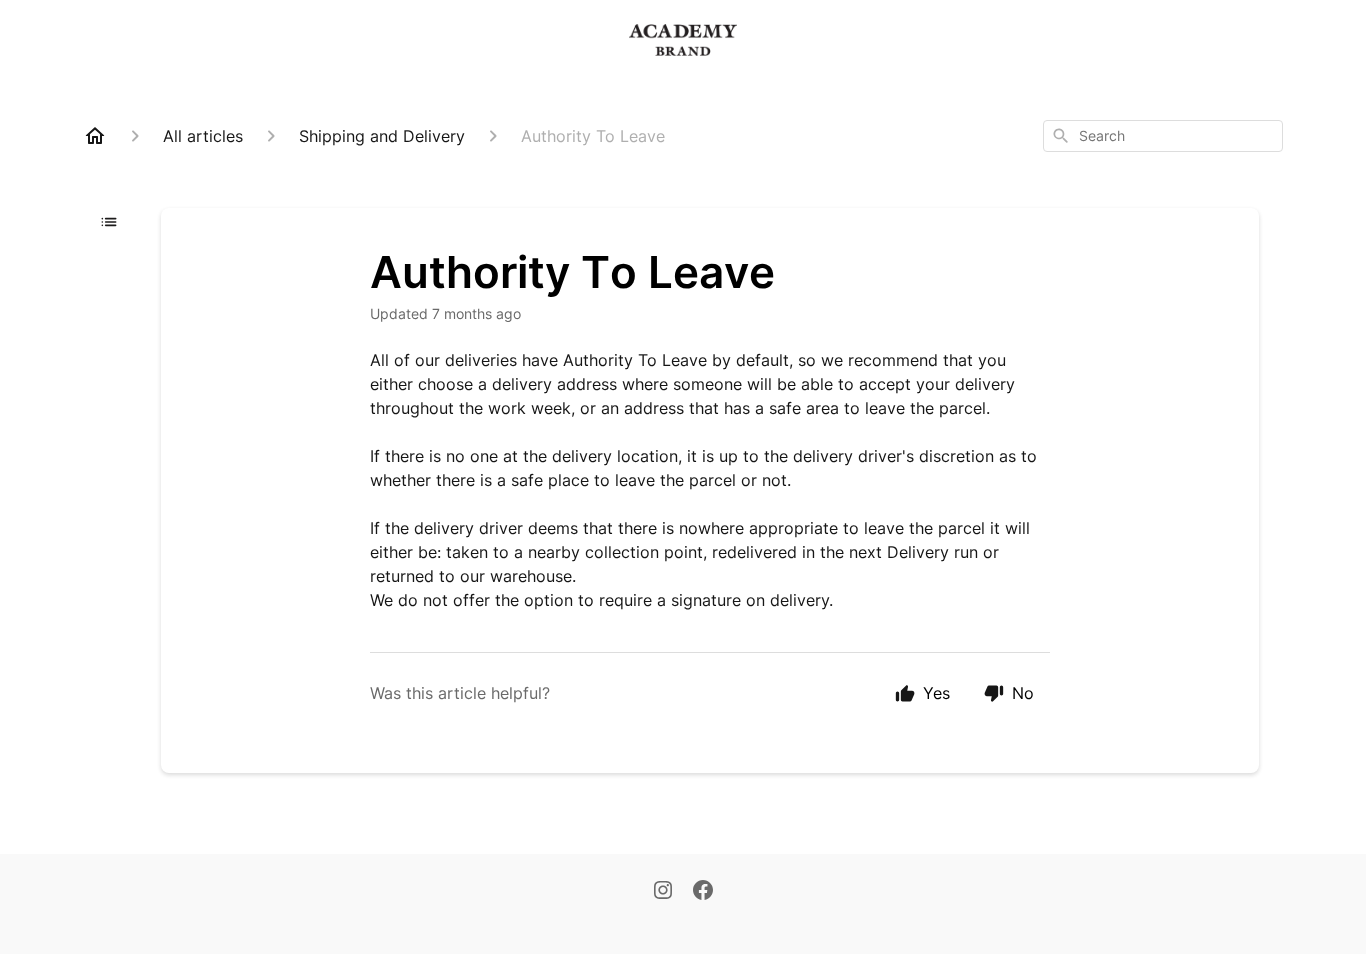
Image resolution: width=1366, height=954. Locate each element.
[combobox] (1163, 136)
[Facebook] (703, 892)
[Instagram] (663, 892)
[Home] (95, 136)
